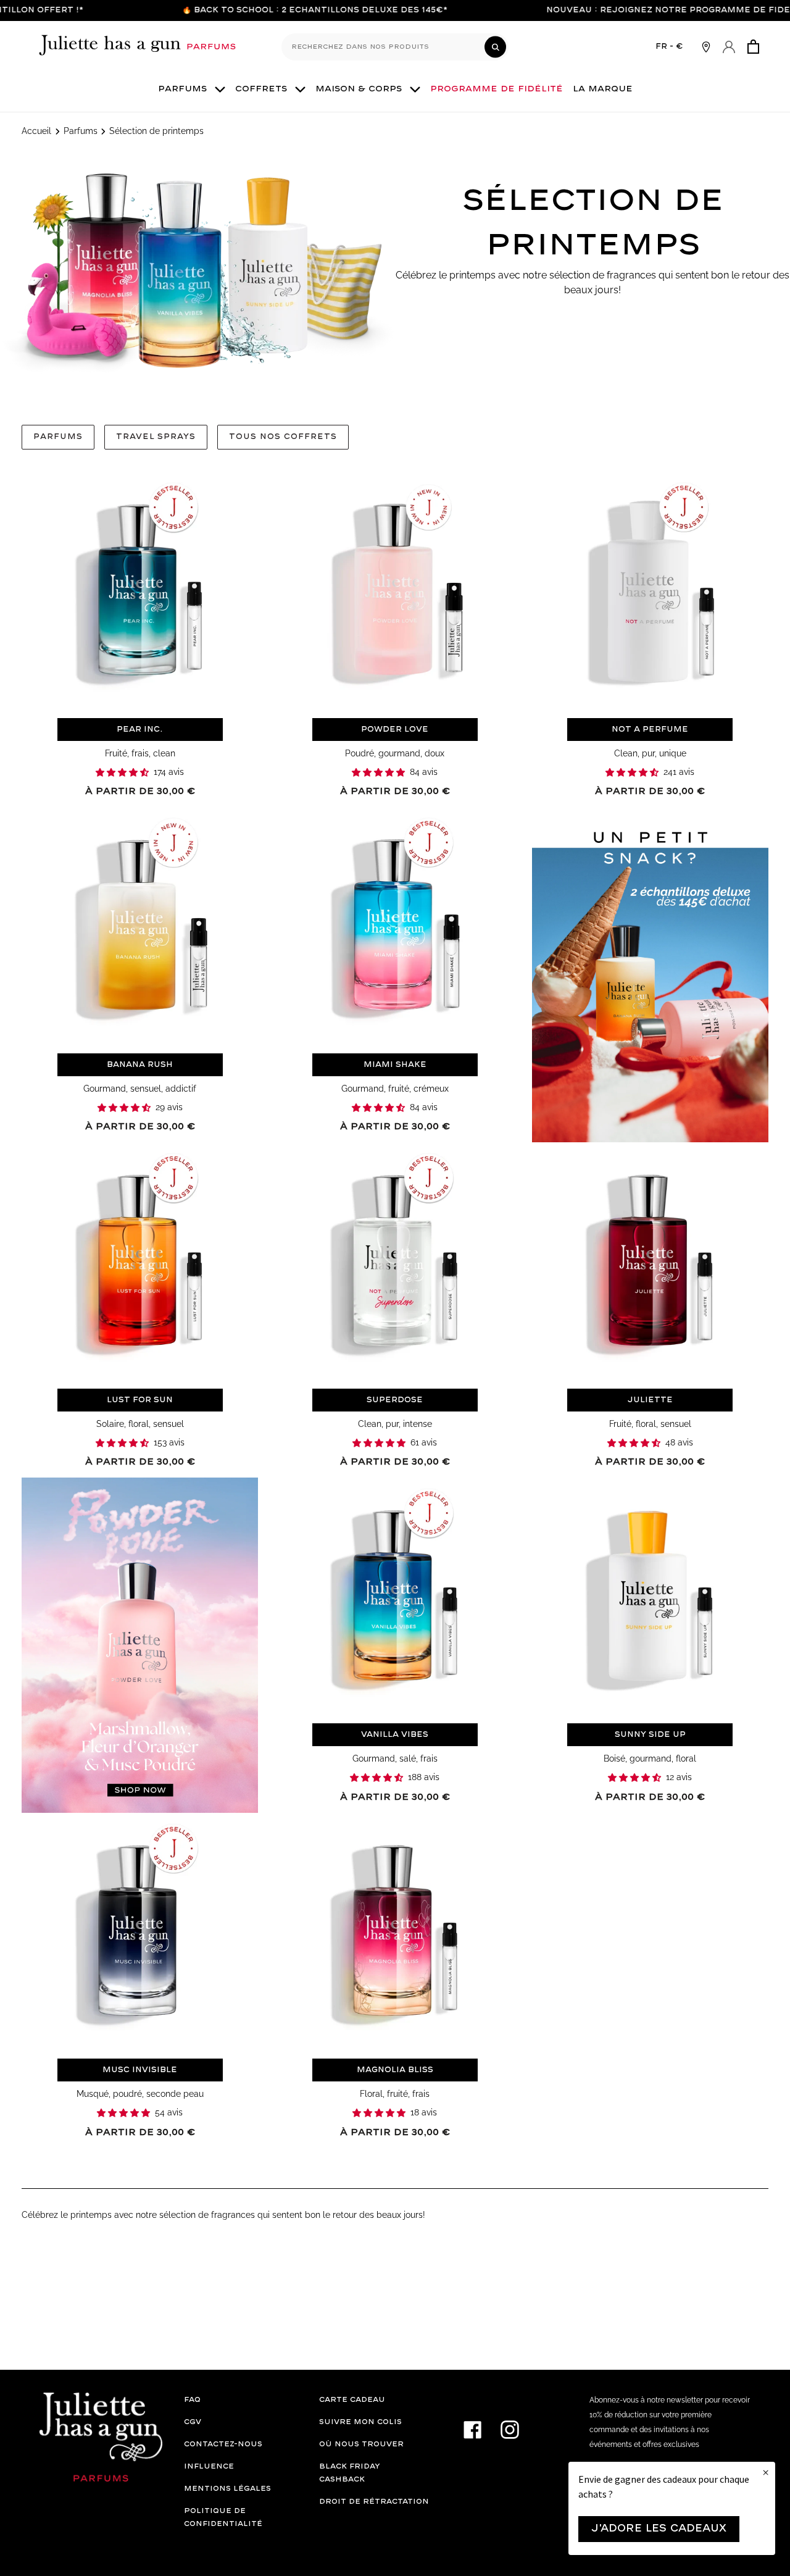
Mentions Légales (227, 2489)
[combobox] (395, 47)
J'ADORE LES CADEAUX (659, 2529)
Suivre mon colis (360, 2422)
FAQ (192, 2400)
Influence (209, 2466)
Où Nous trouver (361, 2444)
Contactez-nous (223, 2444)
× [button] (766, 2473)
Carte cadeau (352, 2400)
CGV (193, 2422)
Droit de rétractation (374, 2502)
